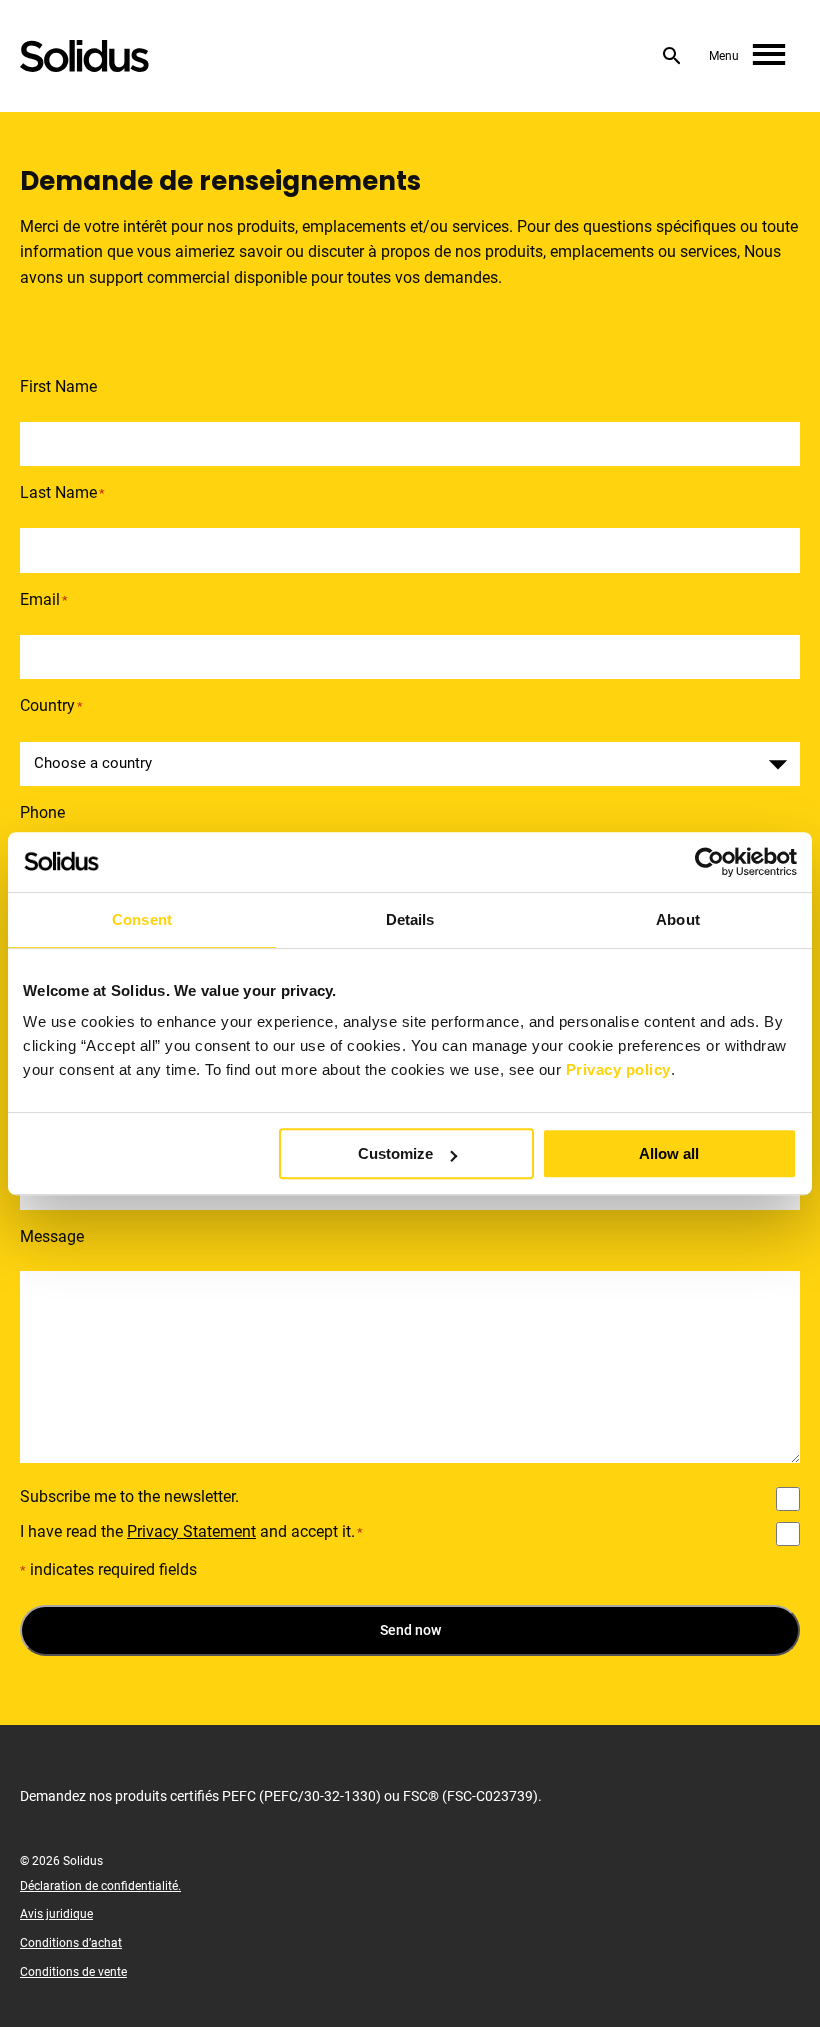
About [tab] (678, 919)
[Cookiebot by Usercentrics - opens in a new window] (709, 862)
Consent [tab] (142, 919)
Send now (410, 1630)
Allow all (669, 1153)
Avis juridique (56, 1914)
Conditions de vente (73, 1972)
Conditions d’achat (71, 1943)
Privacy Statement (191, 1531)
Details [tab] (410, 919)
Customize (395, 1153)
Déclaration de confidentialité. (100, 1886)
